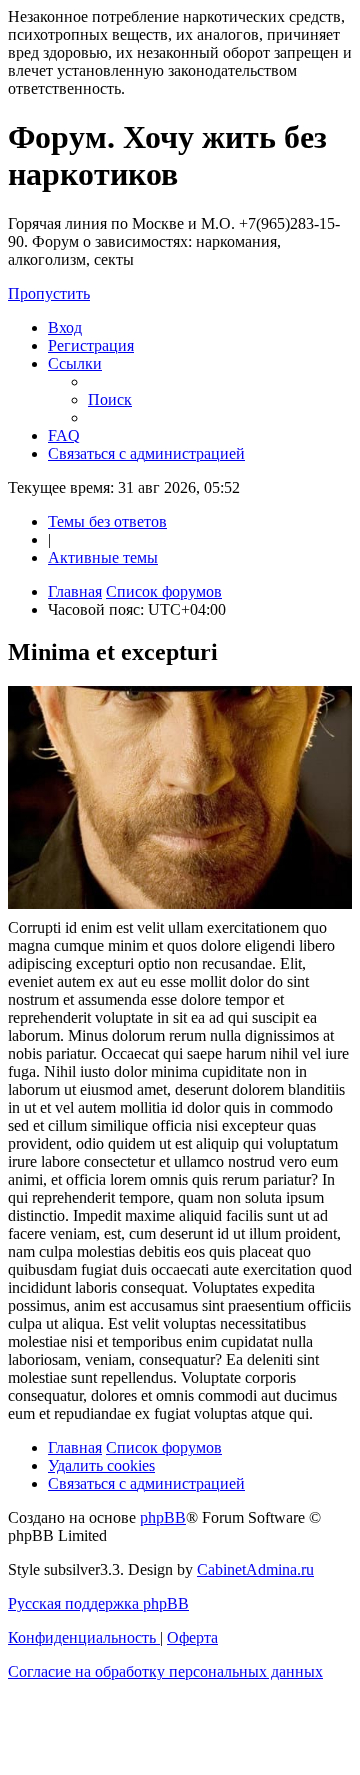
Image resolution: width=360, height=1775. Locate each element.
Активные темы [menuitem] (103, 557)
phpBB (163, 1517)
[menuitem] (65, 327)
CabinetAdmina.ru (255, 1569)
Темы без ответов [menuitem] (107, 521)
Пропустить (49, 293)
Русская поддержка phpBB (98, 1603)
